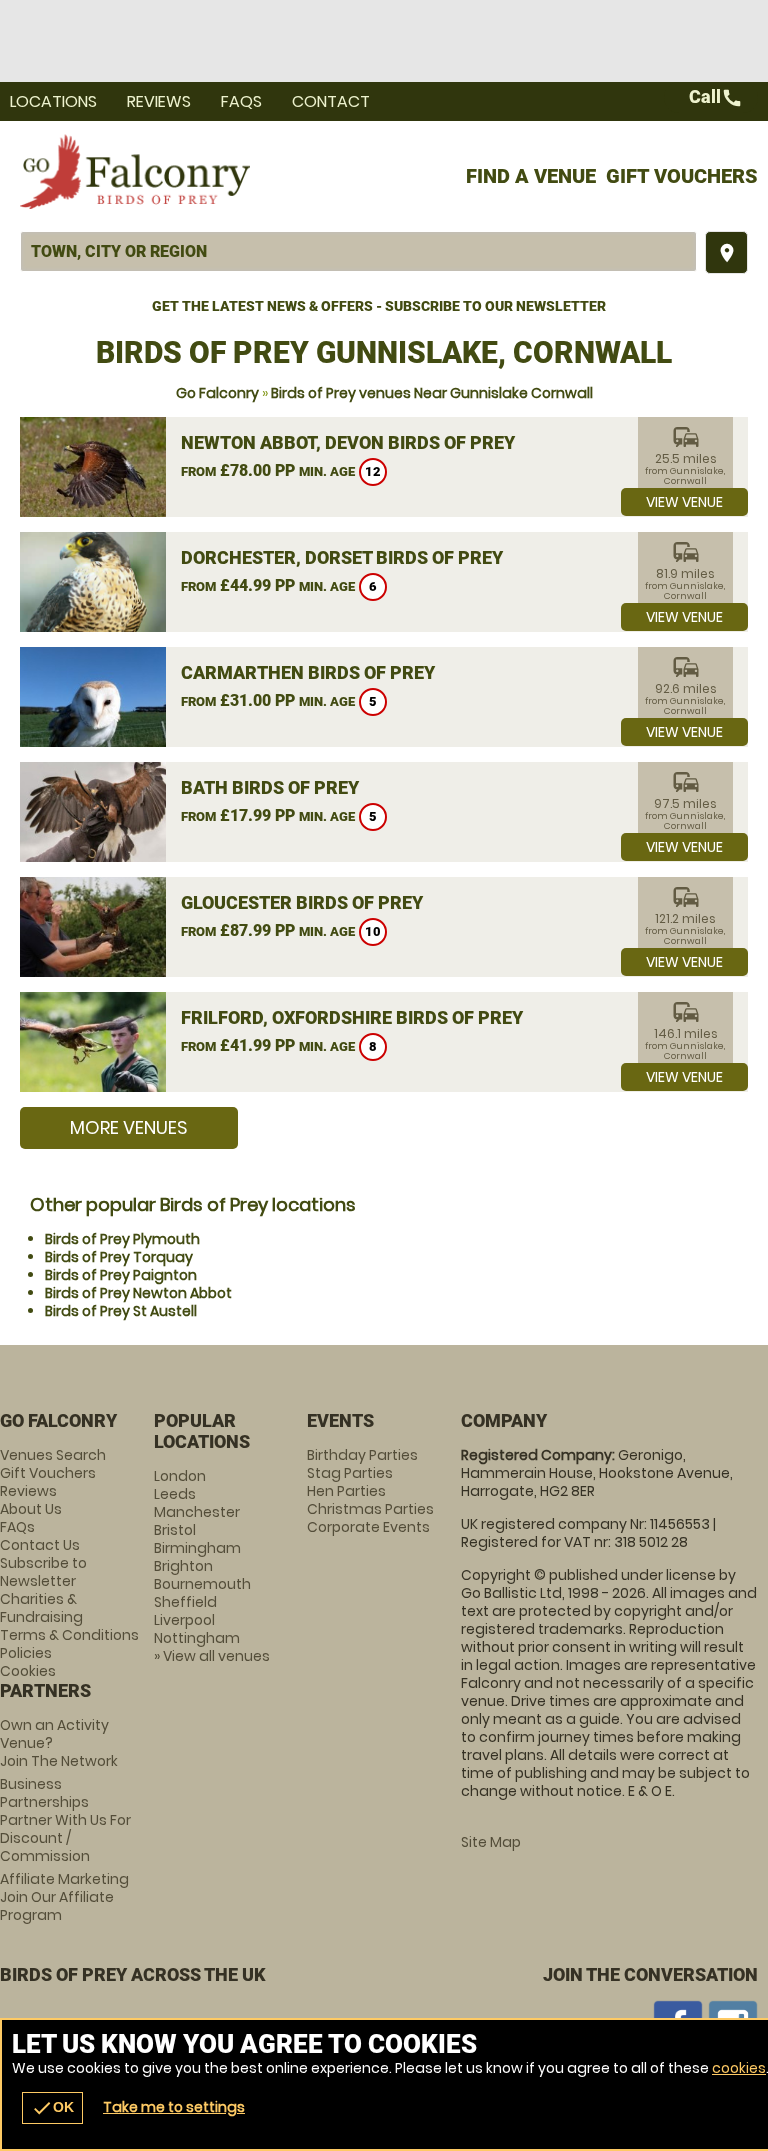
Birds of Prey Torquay (119, 1257)
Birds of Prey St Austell (121, 1311)
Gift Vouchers (682, 176)
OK (52, 2108)
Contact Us (40, 1545)
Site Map (491, 1842)
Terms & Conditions (69, 1635)
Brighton (183, 1566)
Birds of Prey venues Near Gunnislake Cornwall (432, 393)
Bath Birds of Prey (270, 787)
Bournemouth (202, 1584)
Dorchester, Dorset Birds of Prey (342, 557)
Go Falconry (217, 393)
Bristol (175, 1530)
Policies (26, 1653)
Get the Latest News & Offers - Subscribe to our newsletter (379, 306)
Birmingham (197, 1548)
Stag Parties (350, 1473)
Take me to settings (174, 2107)
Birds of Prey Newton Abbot (138, 1293)
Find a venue (531, 176)
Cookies (28, 1671)
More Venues (129, 1127)
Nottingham (197, 1638)
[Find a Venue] (358, 251)
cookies (739, 2068)
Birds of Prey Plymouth (122, 1239)
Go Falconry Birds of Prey (135, 171)
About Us (31, 1509)
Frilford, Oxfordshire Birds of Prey (352, 1017)
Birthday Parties (362, 1455)
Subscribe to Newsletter (43, 1572)
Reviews (159, 101)
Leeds (175, 1494)
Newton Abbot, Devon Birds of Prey (348, 442)
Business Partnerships (65, 1820)
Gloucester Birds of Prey (302, 902)
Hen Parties (346, 1491)
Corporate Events (368, 1527)
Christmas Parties (370, 1509)
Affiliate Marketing (64, 1897)
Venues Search (53, 1455)
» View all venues (212, 1656)
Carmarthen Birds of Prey (308, 672)
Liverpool (184, 1620)
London (180, 1476)
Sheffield (185, 1602)
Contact (331, 101)
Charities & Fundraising (41, 1608)
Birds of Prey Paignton (121, 1275)
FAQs (241, 101)
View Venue (684, 502)
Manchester (197, 1512)
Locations (53, 101)
